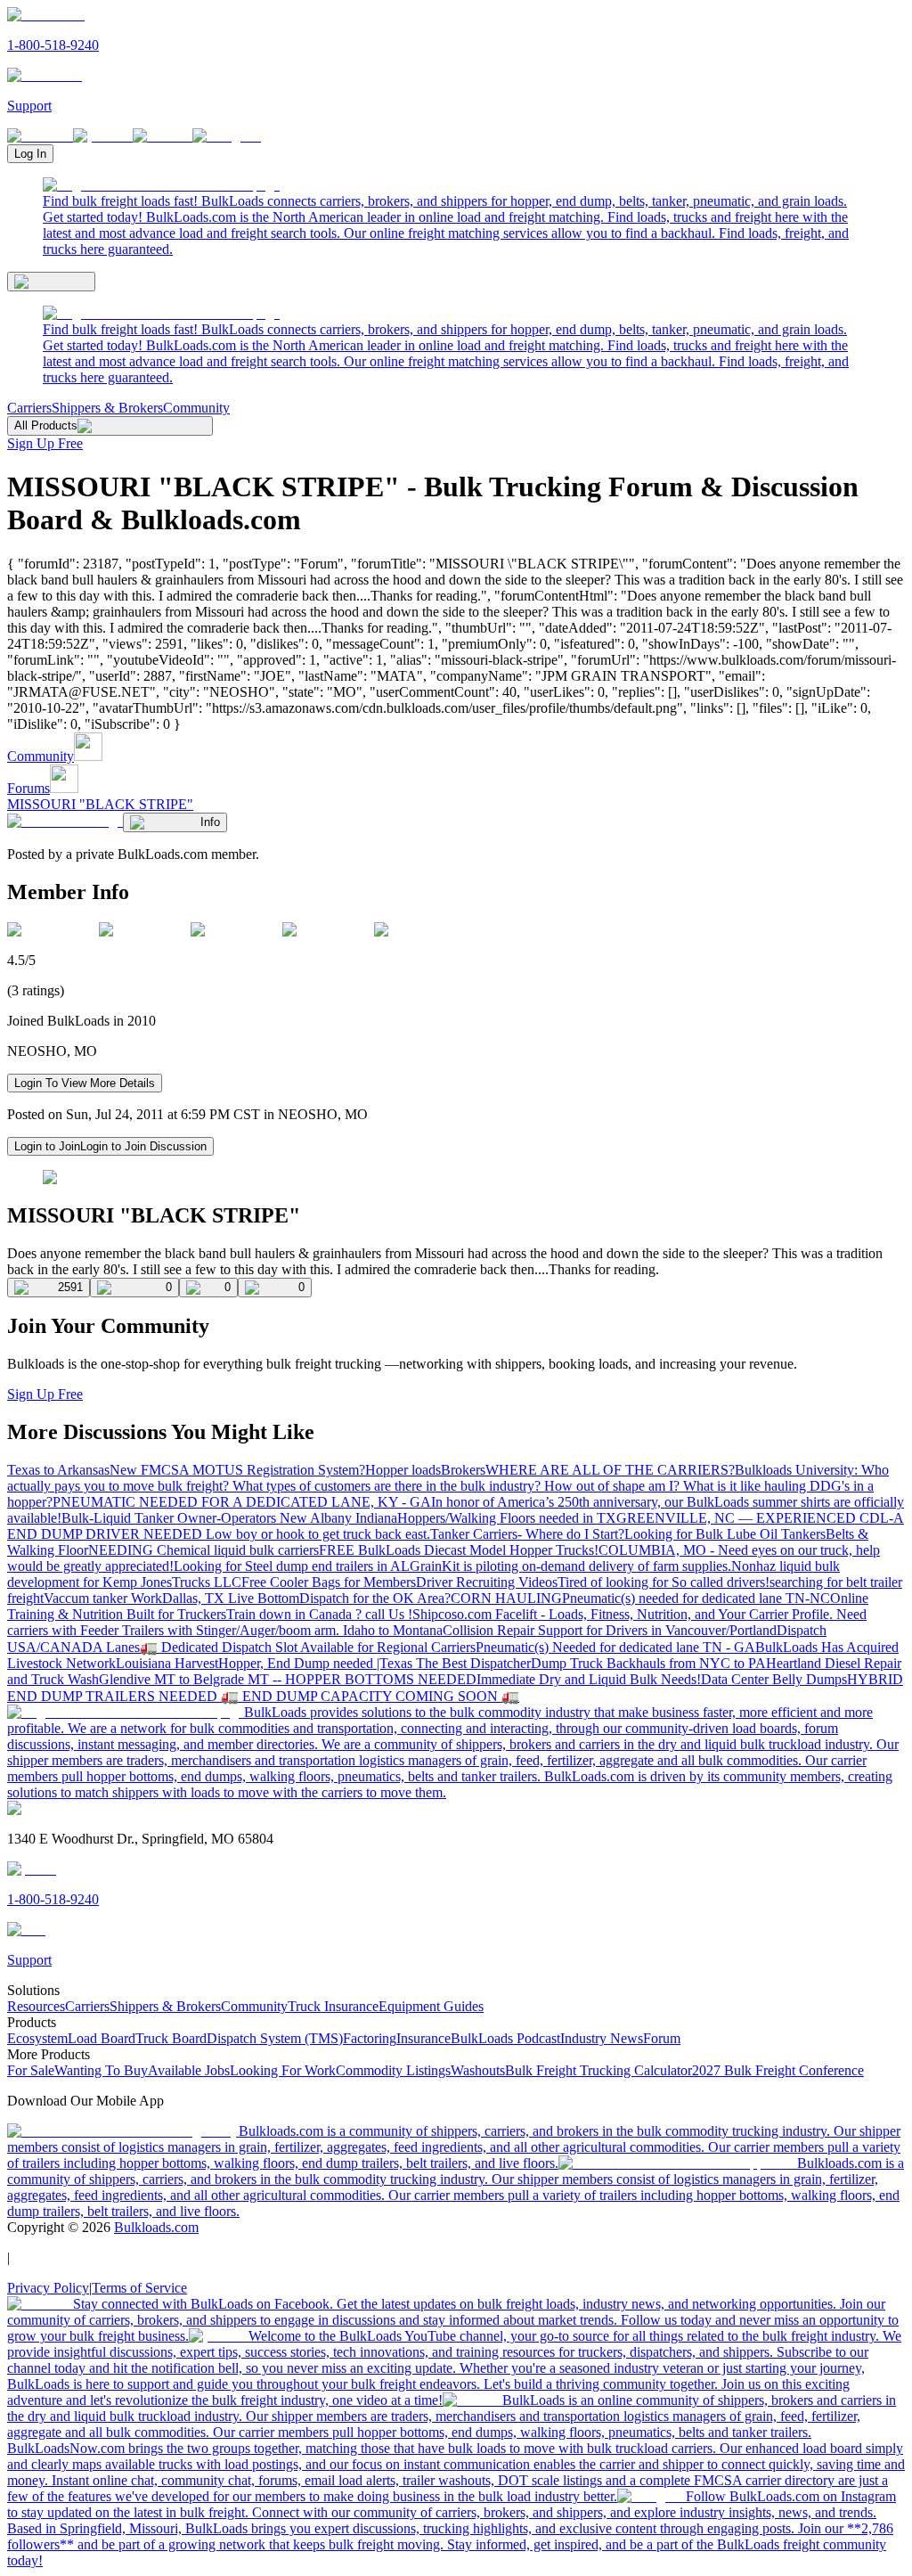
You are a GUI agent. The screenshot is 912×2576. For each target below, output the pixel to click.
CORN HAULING (506, 1598)
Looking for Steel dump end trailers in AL (292, 1566)
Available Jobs (189, 2070)
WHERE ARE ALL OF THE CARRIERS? (610, 1470)
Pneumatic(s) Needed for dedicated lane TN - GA (615, 1647)
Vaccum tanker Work (103, 1598)
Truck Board (171, 2038)
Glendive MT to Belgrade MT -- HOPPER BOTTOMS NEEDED (288, 1679)
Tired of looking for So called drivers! (664, 1582)
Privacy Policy (48, 2288)
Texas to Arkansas (58, 1470)
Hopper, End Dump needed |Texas (317, 1663)
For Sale (31, 2070)
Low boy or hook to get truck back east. (318, 1534)
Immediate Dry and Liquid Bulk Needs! (589, 1679)
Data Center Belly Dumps (774, 1679)
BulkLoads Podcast (505, 2038)
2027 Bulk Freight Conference (778, 2070)
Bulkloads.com (156, 2227)
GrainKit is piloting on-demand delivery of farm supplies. (570, 1566)
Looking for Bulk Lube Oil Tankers (725, 1534)
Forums (28, 788)
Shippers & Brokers (107, 408)
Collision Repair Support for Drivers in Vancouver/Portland (610, 1630)
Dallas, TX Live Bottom (231, 1598)
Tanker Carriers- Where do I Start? (527, 1534)
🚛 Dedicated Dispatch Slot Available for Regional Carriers (308, 1647)
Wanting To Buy (101, 2070)
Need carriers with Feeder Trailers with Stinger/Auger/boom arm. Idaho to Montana (437, 1622)
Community (196, 408)
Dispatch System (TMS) (275, 2038)
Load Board (102, 2038)
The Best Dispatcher (473, 1663)
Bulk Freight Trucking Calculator (598, 2070)
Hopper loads (403, 1470)
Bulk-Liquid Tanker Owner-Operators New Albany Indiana (229, 1518)
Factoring (370, 2038)
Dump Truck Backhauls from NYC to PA (648, 1663)
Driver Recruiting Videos (487, 1582)
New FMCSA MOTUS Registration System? (237, 1470)
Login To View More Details (85, 1083)
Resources (36, 2006)
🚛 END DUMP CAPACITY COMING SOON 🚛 (370, 1696)
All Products (46, 425)
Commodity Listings (393, 2070)
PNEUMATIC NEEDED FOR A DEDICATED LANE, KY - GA (242, 1502)
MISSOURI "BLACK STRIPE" (100, 804)
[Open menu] (51, 282)
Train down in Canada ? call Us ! (319, 1614)
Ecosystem (37, 2038)
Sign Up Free (45, 443)
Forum (662, 2038)
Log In (30, 154)
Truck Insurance (333, 2006)
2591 (70, 1287)
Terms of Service (139, 2288)
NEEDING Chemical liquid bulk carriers (204, 1550)
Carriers (29, 408)
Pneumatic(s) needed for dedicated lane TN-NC (696, 1598)
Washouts (478, 2070)
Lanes (123, 1647)
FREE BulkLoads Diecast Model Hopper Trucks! (459, 1550)
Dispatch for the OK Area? (375, 1598)
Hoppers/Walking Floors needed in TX (507, 1518)
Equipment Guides (431, 2006)
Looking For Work (283, 2070)
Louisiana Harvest (167, 1663)
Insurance (423, 2038)
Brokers (463, 1470)
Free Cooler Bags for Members (329, 1582)
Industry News (602, 2038)
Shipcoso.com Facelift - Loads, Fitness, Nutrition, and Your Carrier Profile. (624, 1614)
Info (210, 822)
